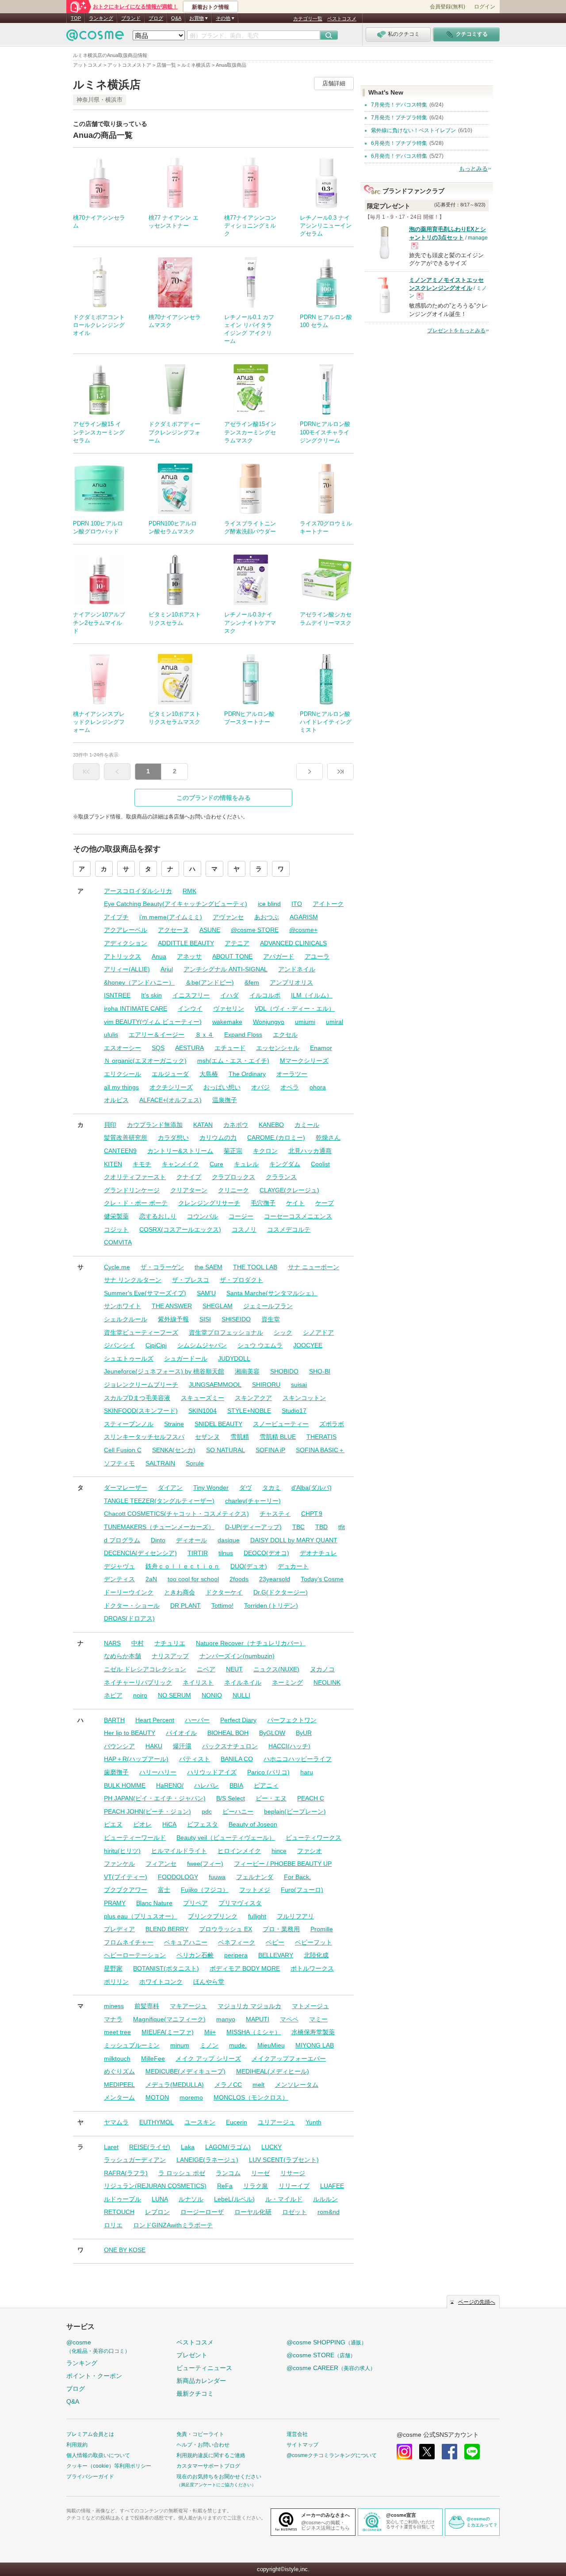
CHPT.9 (312, 1514)
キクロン (265, 1151)
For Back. (297, 1877)
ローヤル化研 (253, 2212)
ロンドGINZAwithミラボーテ (173, 2225)
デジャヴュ (119, 1566)
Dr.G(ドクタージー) (281, 1592)
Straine (174, 1424)
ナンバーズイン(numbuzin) (237, 1656)
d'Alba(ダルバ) (312, 1488)
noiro (140, 1695)
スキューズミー (203, 1398)
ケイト (295, 1203)
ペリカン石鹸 (195, 1955)
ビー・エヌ (271, 1798)
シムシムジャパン (202, 1345)
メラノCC (228, 2085)
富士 (164, 1890)
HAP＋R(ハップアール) (136, 1759)
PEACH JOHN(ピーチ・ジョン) (147, 1811)
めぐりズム (119, 2071)
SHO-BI (320, 1371)
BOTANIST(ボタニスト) (166, 1968)
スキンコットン (304, 1398)
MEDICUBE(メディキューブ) (185, 2071)
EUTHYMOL (157, 2122)
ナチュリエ (170, 1643)
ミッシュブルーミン (132, 2045)
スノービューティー (281, 1424)
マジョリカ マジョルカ (249, 2006)
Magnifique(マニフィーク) (169, 2019)
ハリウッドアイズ (212, 1772)
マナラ (113, 2019)
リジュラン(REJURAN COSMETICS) (155, 2186)
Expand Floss (243, 1035)
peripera (236, 1955)
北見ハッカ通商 (310, 1151)
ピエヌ (113, 1824)
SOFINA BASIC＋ (320, 1450)
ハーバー (197, 1720)
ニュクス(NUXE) (276, 1669)
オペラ (290, 1087)
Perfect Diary (238, 1720)
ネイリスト (198, 1682)
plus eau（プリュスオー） (141, 1916)
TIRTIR (198, 1553)
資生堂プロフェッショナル (226, 1332)
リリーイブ (294, 2186)
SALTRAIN (160, 1463)
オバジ (260, 1087)
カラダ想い (173, 1138)
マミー (318, 2019)
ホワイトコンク (161, 1982)
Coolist (320, 1164)
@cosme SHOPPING (327, 2342)
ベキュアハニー (186, 1942)
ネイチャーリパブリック (138, 1682)
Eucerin (237, 2122)
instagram (404, 2452)
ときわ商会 (180, 1592)
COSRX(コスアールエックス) (180, 1229)
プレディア (119, 1929)
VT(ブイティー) (126, 1877)
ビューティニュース (204, 2368)
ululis (111, 1035)
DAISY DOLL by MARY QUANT (294, 1540)
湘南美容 (247, 1371)
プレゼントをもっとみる (456, 331)
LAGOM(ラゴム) (228, 2147)
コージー (241, 1216)
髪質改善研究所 (126, 1138)
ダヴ (245, 1488)
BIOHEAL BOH (228, 1733)
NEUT (234, 1669)
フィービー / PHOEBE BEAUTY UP (283, 1864)
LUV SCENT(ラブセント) (284, 2160)
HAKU (154, 1746)
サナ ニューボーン (314, 1267)
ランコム (228, 2173)
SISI (205, 1319)
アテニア (237, 943)
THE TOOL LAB (255, 1267)
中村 (138, 1643)
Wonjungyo (269, 1022)
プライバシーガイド (90, 2477)
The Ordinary (247, 1074)
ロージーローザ (202, 2212)
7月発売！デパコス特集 (399, 105)
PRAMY (115, 1903)
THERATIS (321, 1437)
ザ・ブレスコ (191, 1280)
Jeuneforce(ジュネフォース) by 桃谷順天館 (164, 1371)
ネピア (113, 1695)
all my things (121, 1087)
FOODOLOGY (178, 1877)
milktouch (117, 2059)
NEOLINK (327, 1682)
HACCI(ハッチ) (289, 1746)
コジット (116, 1229)
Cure (216, 1164)
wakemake (227, 1022)
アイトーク (328, 904)
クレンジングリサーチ (209, 1203)
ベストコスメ (342, 19)
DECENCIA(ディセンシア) (140, 1553)
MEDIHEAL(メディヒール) (273, 2071)
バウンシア (119, 1746)
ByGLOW (272, 1733)
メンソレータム (297, 2085)
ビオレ (142, 1824)
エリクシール (122, 1074)
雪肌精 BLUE (278, 1437)
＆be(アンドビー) (210, 982)
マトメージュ (310, 2006)
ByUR (304, 1733)
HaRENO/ (170, 1785)
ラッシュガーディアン (135, 2160)
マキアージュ (188, 2006)
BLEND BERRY (167, 1929)
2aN (151, 1579)
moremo (191, 2097)
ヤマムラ (116, 2122)
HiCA (169, 1824)
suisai (299, 1385)
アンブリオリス (291, 982)
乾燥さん (328, 1138)
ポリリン (116, 1982)
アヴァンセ (228, 917)
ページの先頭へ (477, 2302)
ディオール (191, 1540)
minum (180, 2045)
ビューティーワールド (135, 1838)
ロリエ (113, 2225)
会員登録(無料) (447, 7)
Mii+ (210, 2032)
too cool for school (193, 1579)
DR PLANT (185, 1606)
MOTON (157, 2097)
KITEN (113, 1164)
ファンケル (119, 1864)
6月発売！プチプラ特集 (399, 143)
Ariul (167, 969)
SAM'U (206, 1293)
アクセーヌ (173, 930)
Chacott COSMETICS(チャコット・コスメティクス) (176, 1514)
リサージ (293, 2173)
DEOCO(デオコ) (266, 1553)
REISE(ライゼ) (150, 2147)
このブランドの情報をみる (214, 798)
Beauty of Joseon (253, 1824)
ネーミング (287, 1682)
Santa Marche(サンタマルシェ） (272, 1293)
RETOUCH (119, 2212)
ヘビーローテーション (135, 1955)
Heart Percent (155, 1720)
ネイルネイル (243, 1682)
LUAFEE (332, 2186)
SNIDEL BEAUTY (218, 1424)
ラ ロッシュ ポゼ (182, 2173)
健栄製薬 (116, 1216)
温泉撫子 (225, 1100)
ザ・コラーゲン (162, 1267)
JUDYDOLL (234, 1358)
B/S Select (231, 1798)
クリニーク (233, 1190)
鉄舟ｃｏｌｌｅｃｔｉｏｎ (183, 1566)
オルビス (116, 1100)
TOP (76, 18)
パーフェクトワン (292, 1720)
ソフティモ (119, 1463)
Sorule (195, 1463)
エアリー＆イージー (157, 1035)
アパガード (279, 956)
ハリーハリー (158, 1772)
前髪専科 (147, 2006)
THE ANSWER (172, 1306)
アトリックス (122, 956)
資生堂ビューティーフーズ (141, 1332)
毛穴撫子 (263, 1203)
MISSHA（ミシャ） (254, 2032)
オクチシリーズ (171, 1087)
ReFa (225, 2186)
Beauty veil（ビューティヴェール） (226, 1838)
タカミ (272, 1488)
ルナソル (191, 2199)
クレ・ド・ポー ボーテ (136, 1203)
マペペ (289, 2019)
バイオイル (181, 1733)
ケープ (325, 1203)
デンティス (119, 1579)
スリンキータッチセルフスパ (144, 1437)
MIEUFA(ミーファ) (168, 2032)
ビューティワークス (314, 1838)
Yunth (314, 2122)
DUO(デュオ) (249, 1566)
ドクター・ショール (132, 1606)
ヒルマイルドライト (179, 1851)
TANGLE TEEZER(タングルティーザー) (159, 1501)
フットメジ (255, 1890)
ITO (297, 904)
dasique (229, 1540)
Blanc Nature (154, 1903)
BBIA (236, 1785)
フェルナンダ (255, 1877)
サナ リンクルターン (133, 1280)
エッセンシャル (278, 1048)
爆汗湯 (182, 1746)
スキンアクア (253, 1398)
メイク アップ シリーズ (208, 2059)
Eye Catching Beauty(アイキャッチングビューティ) (176, 904)
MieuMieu (271, 2045)
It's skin (151, 995)
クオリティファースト (135, 1177)
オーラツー (292, 1074)
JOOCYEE (308, 1345)
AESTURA (189, 1048)
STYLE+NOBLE (249, 1411)
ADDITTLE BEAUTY (186, 943)
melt (258, 2085)
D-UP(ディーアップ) (253, 1527)
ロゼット (294, 2212)
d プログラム (122, 1540)
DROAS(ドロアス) (129, 1618)
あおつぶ (267, 917)
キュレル (246, 1164)
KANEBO (271, 1125)
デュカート (293, 1566)
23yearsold (275, 1579)
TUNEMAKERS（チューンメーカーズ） (159, 1527)
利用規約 (77, 2445)
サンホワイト (122, 1306)
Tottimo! (222, 1606)
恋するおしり (158, 1216)
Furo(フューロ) (302, 1890)
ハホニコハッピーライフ (298, 1759)
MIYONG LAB (315, 2045)
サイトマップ (302, 2445)
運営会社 (297, 2434)
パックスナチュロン (230, 1746)
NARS (112, 1643)
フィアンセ (161, 1864)
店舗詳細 (334, 83)
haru (307, 1772)
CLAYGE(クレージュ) (289, 1190)
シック (283, 1332)
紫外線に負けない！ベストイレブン (413, 130)
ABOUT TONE (232, 956)
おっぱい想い (222, 1087)
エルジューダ (170, 1074)
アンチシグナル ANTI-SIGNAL (226, 969)
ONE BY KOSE (125, 2250)
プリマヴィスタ (240, 1903)
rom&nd (329, 2212)
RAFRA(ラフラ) (126, 2173)
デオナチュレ (318, 1553)
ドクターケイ (224, 1592)
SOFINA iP (270, 1450)
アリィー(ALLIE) (127, 969)
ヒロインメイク (239, 1851)
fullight (257, 1916)
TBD (321, 1527)
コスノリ (244, 1229)
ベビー (275, 1942)
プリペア (195, 1903)
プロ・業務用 (281, 1929)
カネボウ (236, 1125)
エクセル (285, 1035)
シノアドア (318, 1332)
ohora (318, 1087)
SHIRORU (266, 1385)
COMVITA (118, 1242)
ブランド (131, 18)
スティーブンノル (129, 1424)
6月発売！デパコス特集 (399, 156)
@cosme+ (303, 930)
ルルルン (325, 2199)
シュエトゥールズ (129, 1358)
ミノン (209, 2045)
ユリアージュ (276, 2122)
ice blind (269, 904)
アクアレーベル (126, 930)
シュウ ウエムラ (260, 1345)
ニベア (206, 1669)
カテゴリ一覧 (308, 19)
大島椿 (209, 1074)
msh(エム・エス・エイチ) (233, 1061)
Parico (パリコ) (268, 1772)
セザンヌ (207, 1437)
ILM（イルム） (312, 995)
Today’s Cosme (322, 1579)
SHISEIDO (236, 1319)
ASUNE (210, 930)
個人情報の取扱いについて (98, 2455)
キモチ (142, 1164)
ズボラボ (332, 1424)
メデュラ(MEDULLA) (175, 2085)
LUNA (160, 2199)
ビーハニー (238, 1811)
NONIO (212, 1695)
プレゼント (192, 2355)
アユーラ (317, 956)
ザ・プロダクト (241, 1280)
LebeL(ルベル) (234, 2199)
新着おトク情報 (210, 7)
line (472, 2452)
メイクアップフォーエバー (289, 2059)
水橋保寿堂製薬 (313, 2032)
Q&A (176, 18)
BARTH (114, 1720)
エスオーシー (122, 1048)
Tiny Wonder (211, 1488)
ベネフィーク (237, 1942)
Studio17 (294, 1411)
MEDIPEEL (119, 2085)
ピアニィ (266, 1785)
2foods (239, 1579)
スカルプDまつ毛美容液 (137, 1398)
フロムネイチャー (129, 1942)
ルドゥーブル (122, 2199)
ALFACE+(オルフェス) (170, 1100)
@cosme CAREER (331, 2368)
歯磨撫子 (116, 1772)
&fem (252, 982)
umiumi (305, 1022)
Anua (159, 956)
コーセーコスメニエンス (298, 1216)
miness (114, 2006)
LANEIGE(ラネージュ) (207, 2160)
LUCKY (272, 2147)
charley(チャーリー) (253, 1501)
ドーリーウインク (129, 1592)
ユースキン (200, 2122)
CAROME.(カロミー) (276, 1138)
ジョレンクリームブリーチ (141, 1385)
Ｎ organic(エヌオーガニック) (145, 1061)
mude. (238, 2045)
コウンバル (203, 1216)
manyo (226, 2019)
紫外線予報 (173, 1319)
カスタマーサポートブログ (208, 2466)
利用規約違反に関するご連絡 (211, 2455)
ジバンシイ (119, 1345)
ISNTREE (117, 995)
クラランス (281, 1177)
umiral (335, 1022)
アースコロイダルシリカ (138, 891)
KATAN (203, 1125)
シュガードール (186, 1358)
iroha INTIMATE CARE (136, 1008)
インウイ (190, 1008)
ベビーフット (314, 1942)
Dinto (158, 1540)
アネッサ (189, 956)
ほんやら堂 (209, 1982)
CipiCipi (156, 1345)
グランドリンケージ (132, 1190)
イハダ (229, 995)
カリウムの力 (218, 1138)
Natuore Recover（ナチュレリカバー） (251, 1643)
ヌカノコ (322, 1669)
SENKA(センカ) (174, 1450)
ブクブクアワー (126, 1890)
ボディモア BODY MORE (245, 1968)
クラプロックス (233, 1177)
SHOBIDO (284, 1371)
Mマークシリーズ (304, 1061)
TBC (298, 1527)
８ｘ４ (204, 1035)
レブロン (157, 2212)
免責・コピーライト (200, 2434)
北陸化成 (316, 1955)
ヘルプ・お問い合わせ (203, 2445)
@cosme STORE (255, 930)
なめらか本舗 (122, 1656)
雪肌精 (240, 1437)
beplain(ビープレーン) (295, 1811)
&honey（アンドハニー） (139, 982)
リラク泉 (256, 2186)
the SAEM (208, 1267)
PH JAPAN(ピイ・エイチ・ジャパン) (155, 1798)
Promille (322, 1929)
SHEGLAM (218, 1306)
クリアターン (189, 1190)
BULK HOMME (125, 1785)
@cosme (98, 2346)
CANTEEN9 (120, 1151)
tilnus (226, 1553)
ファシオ (310, 1851)
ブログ (156, 18)
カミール (307, 1125)
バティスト (195, 1759)
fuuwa (217, 1877)
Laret (111, 2147)
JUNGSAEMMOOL (215, 1385)
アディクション (126, 943)
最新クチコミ (195, 2393)
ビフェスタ (203, 1824)
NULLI (241, 1695)
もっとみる (473, 169)
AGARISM (304, 917)
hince (279, 1851)
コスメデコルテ (289, 1229)
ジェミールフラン (268, 1306)
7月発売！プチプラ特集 (399, 118)
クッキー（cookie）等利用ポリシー (109, 2466)
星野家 (113, 1968)
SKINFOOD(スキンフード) (141, 1411)
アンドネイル (297, 969)
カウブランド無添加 (155, 1125)
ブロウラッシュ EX (226, 1929)
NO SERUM (174, 1695)
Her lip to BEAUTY (130, 1733)
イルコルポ (265, 995)
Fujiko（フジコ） (205, 1890)
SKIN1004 (203, 1411)
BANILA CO (237, 1759)
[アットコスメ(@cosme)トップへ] (95, 37)
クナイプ (189, 1177)
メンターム (119, 2097)
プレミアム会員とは (90, 2434)
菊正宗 (233, 1151)
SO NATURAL (226, 1450)
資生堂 (271, 1319)
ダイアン (170, 1488)
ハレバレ (207, 1785)
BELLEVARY (276, 1955)
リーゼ (260, 2173)
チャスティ (275, 1514)
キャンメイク (180, 1164)
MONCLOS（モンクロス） (251, 2097)
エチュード (230, 1048)
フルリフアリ (295, 1916)
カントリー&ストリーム (180, 1151)
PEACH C (311, 1798)
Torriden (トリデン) (271, 1606)
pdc (207, 1811)
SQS (158, 1048)
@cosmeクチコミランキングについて (332, 2455)
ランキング (101, 18)
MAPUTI (258, 2019)
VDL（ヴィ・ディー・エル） (295, 1008)
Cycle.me (117, 1267)
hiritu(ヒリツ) (122, 1851)
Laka (188, 2147)
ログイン (485, 7)
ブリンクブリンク (213, 1916)
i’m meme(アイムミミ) (171, 917)
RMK (189, 891)
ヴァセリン (229, 1008)
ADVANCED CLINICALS (293, 943)
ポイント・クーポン (94, 2376)
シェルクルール (126, 1319)
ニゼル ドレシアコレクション (145, 1669)
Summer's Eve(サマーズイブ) (145, 1293)
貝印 (110, 1125)
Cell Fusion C (123, 1450)
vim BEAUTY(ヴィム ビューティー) (153, 1022)
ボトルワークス (312, 1968)
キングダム (285, 1164)
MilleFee (153, 2059)
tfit (342, 1527)
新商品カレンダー (201, 2381)
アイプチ (116, 917)
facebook (449, 2452)
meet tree (117, 2032)
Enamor (321, 1048)
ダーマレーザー (126, 1488)
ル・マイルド (284, 2199)
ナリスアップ (170, 1656)
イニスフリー (191, 995)
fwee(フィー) (205, 1864)
